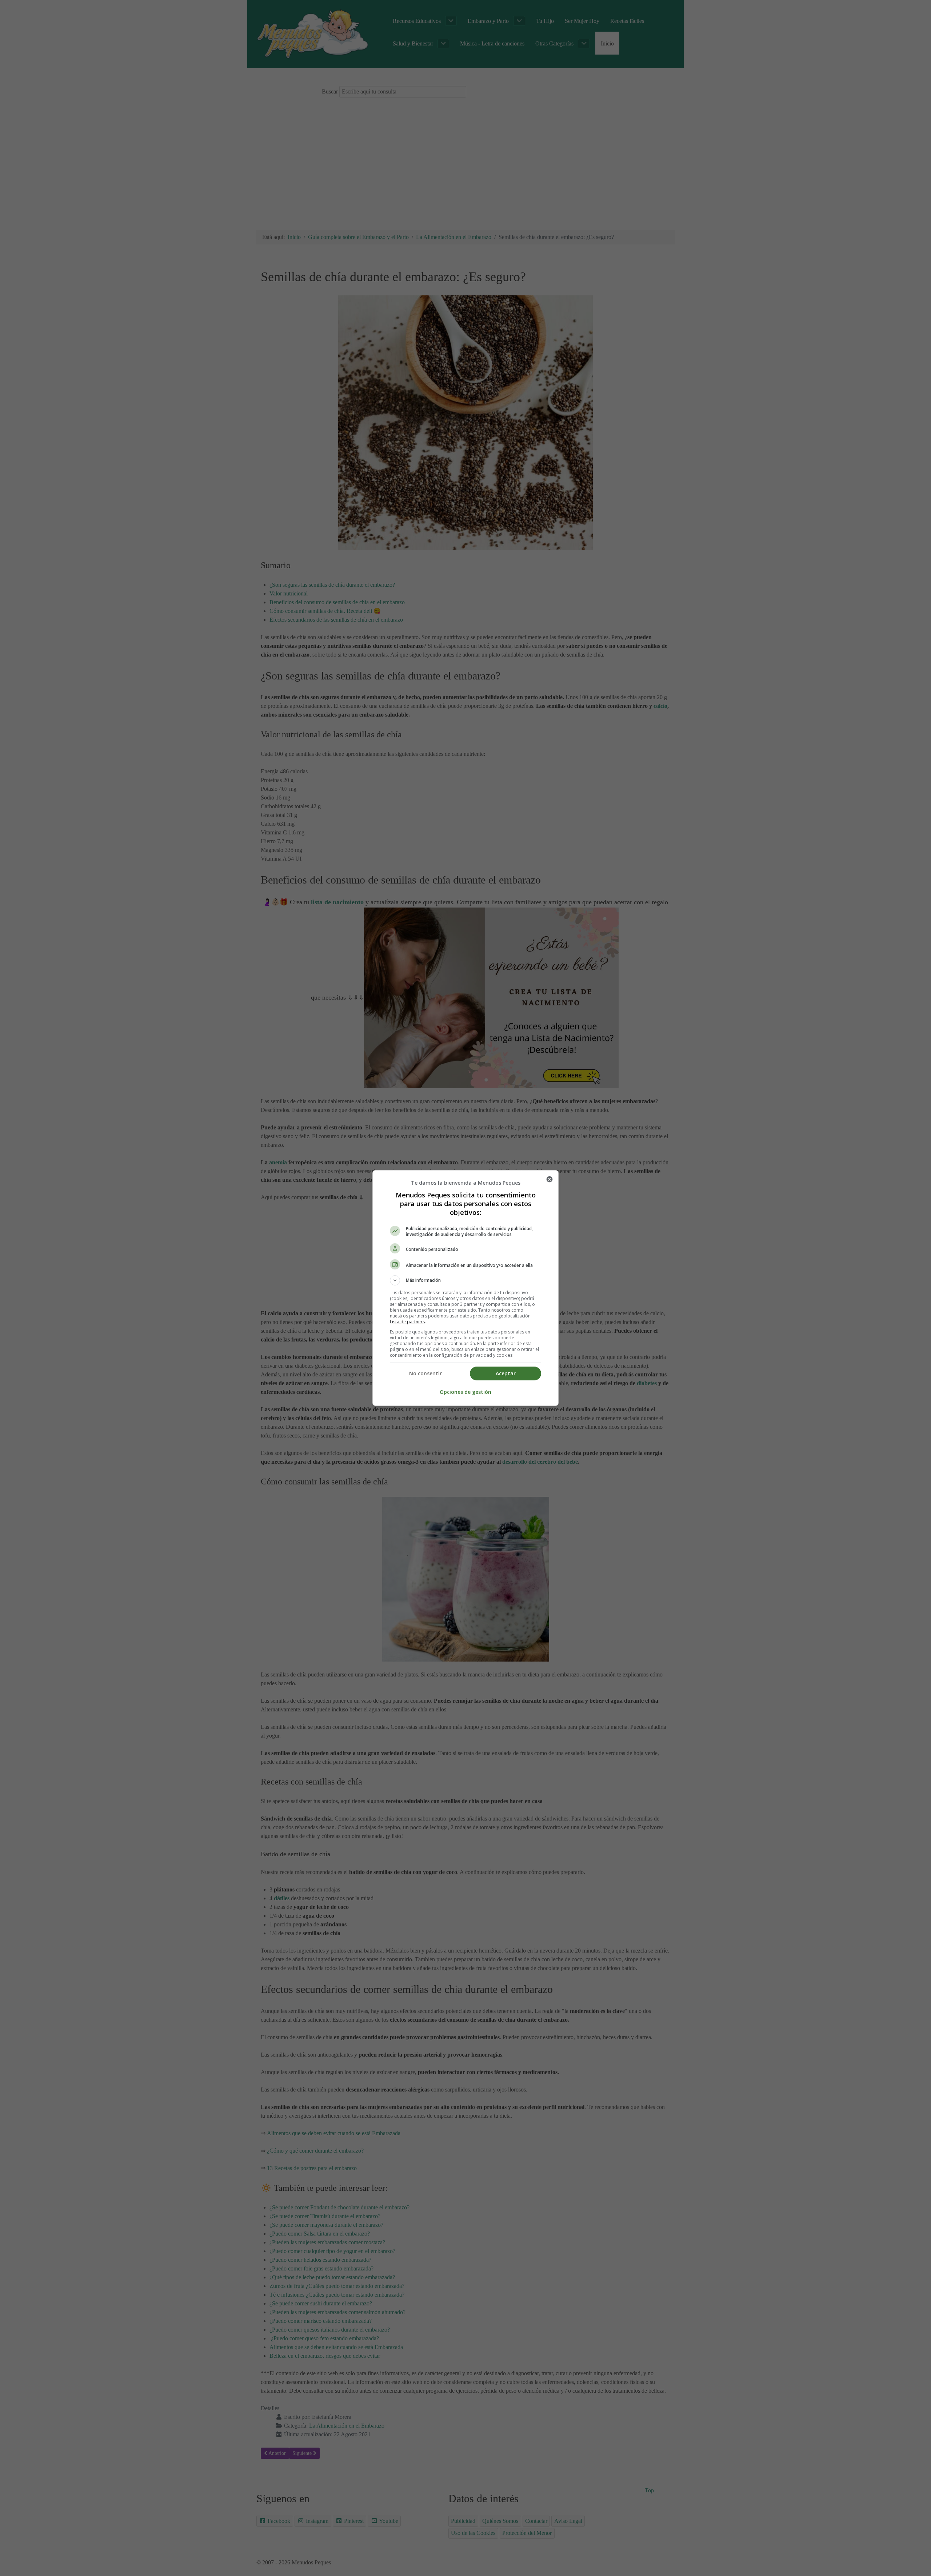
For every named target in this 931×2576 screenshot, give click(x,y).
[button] (465, 1280)
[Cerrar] (550, 1179)
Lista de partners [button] (407, 1322)
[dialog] (465, 1288)
